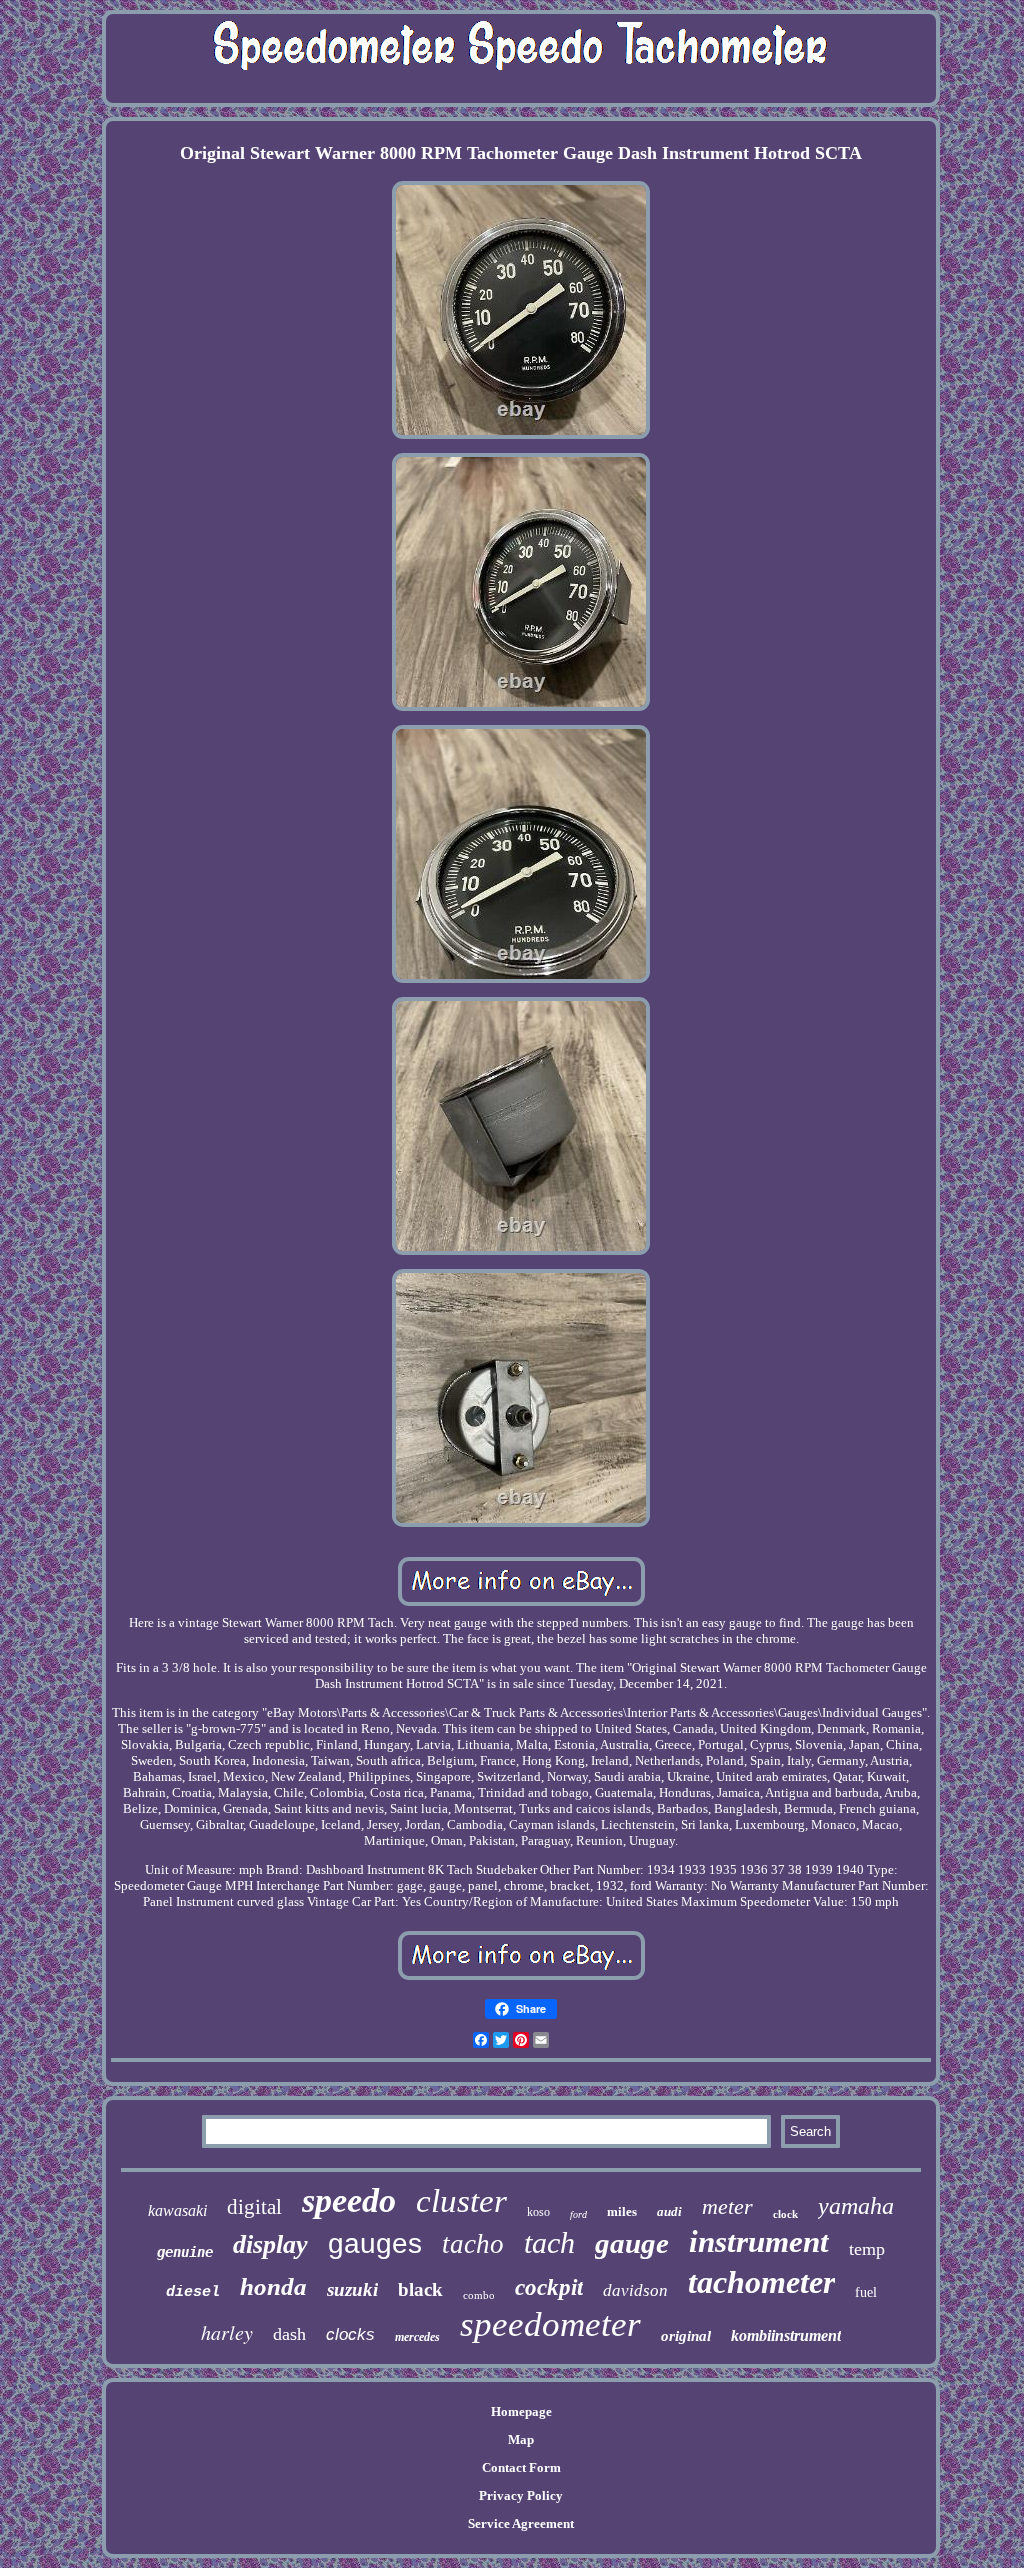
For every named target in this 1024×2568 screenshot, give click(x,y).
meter (727, 2206)
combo (479, 2295)
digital (254, 2207)
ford (578, 2214)
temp (867, 2249)
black (420, 2289)
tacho (473, 2244)
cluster (461, 2201)
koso (538, 2212)
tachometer (761, 2282)
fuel (866, 2292)
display (270, 2244)
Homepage (521, 2411)
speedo (349, 2200)
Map (521, 2439)
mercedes (417, 2337)
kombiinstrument (786, 2335)
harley (227, 2332)
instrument (759, 2241)
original (686, 2336)
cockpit (549, 2287)
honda (273, 2286)
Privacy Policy (521, 2495)
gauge (632, 2243)
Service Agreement (521, 2523)
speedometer (550, 2324)
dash (289, 2334)
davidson (635, 2290)
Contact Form (521, 2467)
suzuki (352, 2289)
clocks (350, 2334)
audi (669, 2211)
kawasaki (177, 2210)
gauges (375, 2243)
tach (549, 2242)
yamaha (856, 2206)
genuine (185, 2252)
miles (622, 2211)
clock (785, 2214)
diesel (193, 2292)
